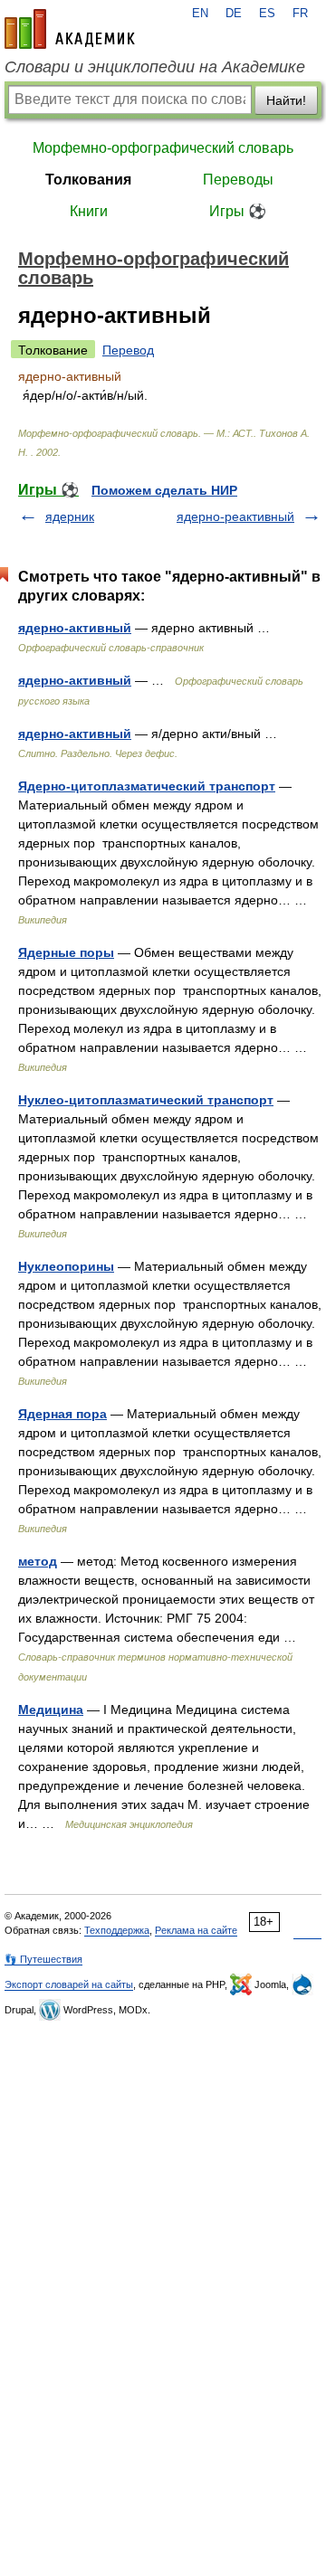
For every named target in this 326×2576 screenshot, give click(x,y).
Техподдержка (117, 1930)
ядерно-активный (75, 628)
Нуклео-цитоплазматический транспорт (146, 1100)
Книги (89, 211)
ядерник (70, 516)
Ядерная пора (62, 1414)
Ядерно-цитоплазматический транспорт (147, 786)
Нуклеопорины (66, 1266)
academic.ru (70, 29)
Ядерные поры (66, 952)
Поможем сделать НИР (164, 490)
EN (200, 14)
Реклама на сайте (196, 1930)
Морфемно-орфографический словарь (163, 148)
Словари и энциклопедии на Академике (155, 67)
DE (234, 14)
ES (267, 14)
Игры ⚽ (238, 211)
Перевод (128, 350)
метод (38, 1561)
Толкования (88, 180)
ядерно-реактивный (235, 516)
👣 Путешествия (43, 1959)
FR (300, 14)
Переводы (238, 180)
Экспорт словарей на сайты (69, 1984)
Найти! (286, 100)
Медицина (51, 1709)
